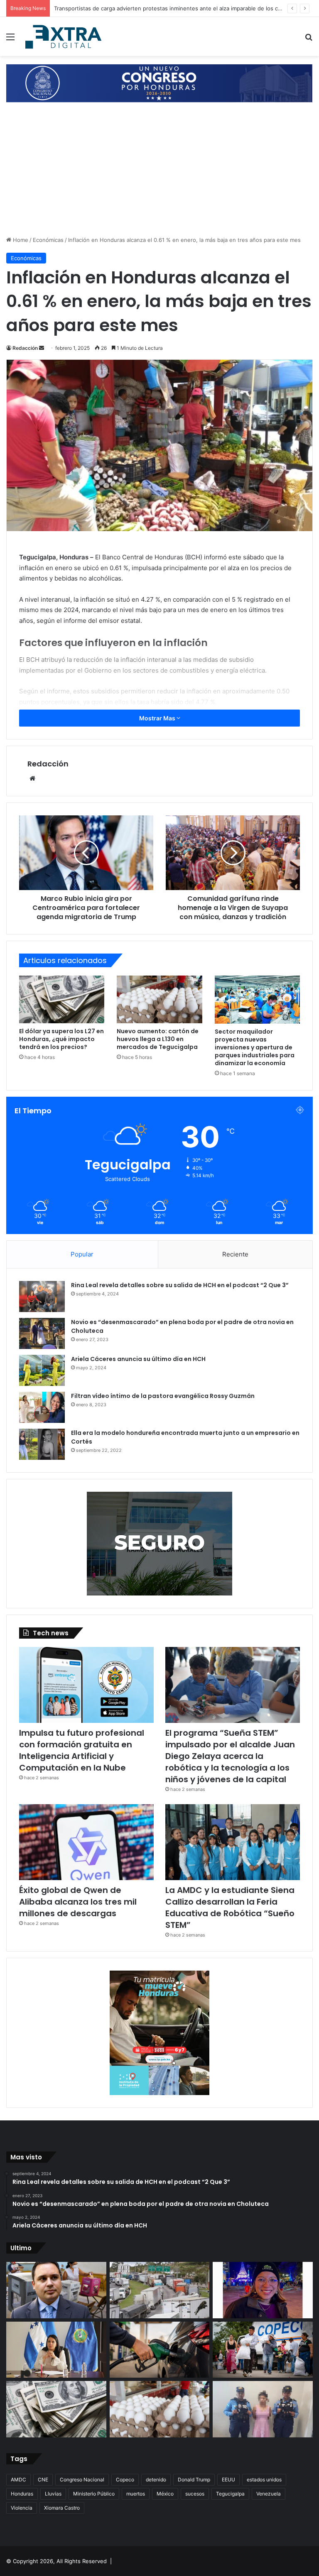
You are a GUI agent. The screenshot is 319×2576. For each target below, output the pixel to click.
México (165, 2494)
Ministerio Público (94, 2494)
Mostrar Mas (158, 718)
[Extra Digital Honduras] (65, 37)
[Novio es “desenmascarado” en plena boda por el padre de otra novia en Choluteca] (42, 1333)
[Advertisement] (159, 173)
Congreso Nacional (82, 2480)
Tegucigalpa (230, 2494)
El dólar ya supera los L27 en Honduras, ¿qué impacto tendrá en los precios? (61, 1039)
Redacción (25, 348)
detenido (156, 2480)
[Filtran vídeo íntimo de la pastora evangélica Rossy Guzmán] (42, 1407)
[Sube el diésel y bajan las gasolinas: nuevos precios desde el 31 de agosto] (160, 2350)
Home (20, 240)
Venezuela (269, 2494)
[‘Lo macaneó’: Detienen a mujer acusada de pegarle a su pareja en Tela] (263, 2409)
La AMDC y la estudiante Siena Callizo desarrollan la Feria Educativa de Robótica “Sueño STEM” (230, 1908)
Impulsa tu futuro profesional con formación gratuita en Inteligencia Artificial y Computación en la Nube (82, 1750)
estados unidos (264, 2480)
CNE (43, 2480)
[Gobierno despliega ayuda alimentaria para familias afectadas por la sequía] (263, 2350)
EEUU (228, 2480)
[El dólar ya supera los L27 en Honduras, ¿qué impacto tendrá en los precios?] (62, 999)
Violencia (22, 2508)
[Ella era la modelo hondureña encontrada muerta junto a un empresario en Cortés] (42, 1444)
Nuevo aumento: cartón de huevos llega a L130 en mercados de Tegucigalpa (158, 1039)
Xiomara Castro (62, 2508)
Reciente (235, 1254)
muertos (136, 2494)
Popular (82, 1254)
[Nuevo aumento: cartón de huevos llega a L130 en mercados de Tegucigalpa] (159, 999)
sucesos (195, 2494)
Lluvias (53, 2494)
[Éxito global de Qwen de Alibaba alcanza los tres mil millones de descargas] (86, 1842)
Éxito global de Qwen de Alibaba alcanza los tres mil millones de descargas (78, 1902)
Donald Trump (194, 2480)
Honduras (22, 2494)
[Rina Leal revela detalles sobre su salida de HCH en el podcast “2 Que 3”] (42, 1297)
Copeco (125, 2480)
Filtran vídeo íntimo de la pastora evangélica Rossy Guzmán (163, 1396)
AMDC (18, 2480)
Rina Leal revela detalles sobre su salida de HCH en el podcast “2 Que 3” (180, 1285)
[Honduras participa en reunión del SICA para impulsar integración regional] (56, 2350)
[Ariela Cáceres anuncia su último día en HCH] (42, 1370)
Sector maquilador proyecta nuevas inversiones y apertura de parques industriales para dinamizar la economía (255, 1047)
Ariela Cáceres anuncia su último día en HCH (138, 1359)
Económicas (48, 240)
